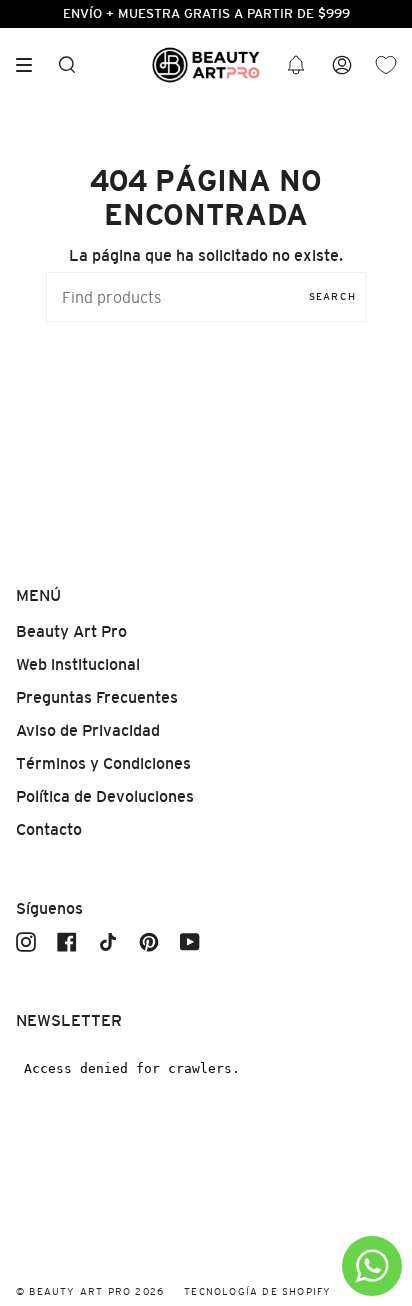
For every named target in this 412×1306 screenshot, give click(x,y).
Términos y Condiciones (103, 763)
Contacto (49, 829)
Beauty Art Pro (71, 631)
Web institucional (78, 664)
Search (332, 296)
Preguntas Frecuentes (97, 697)
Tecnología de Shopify (257, 1291)
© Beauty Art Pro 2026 (90, 1291)
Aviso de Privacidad (88, 730)
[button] (296, 65)
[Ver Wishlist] (386, 65)
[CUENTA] (342, 65)
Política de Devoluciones (105, 796)
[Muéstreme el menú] (31, 65)
